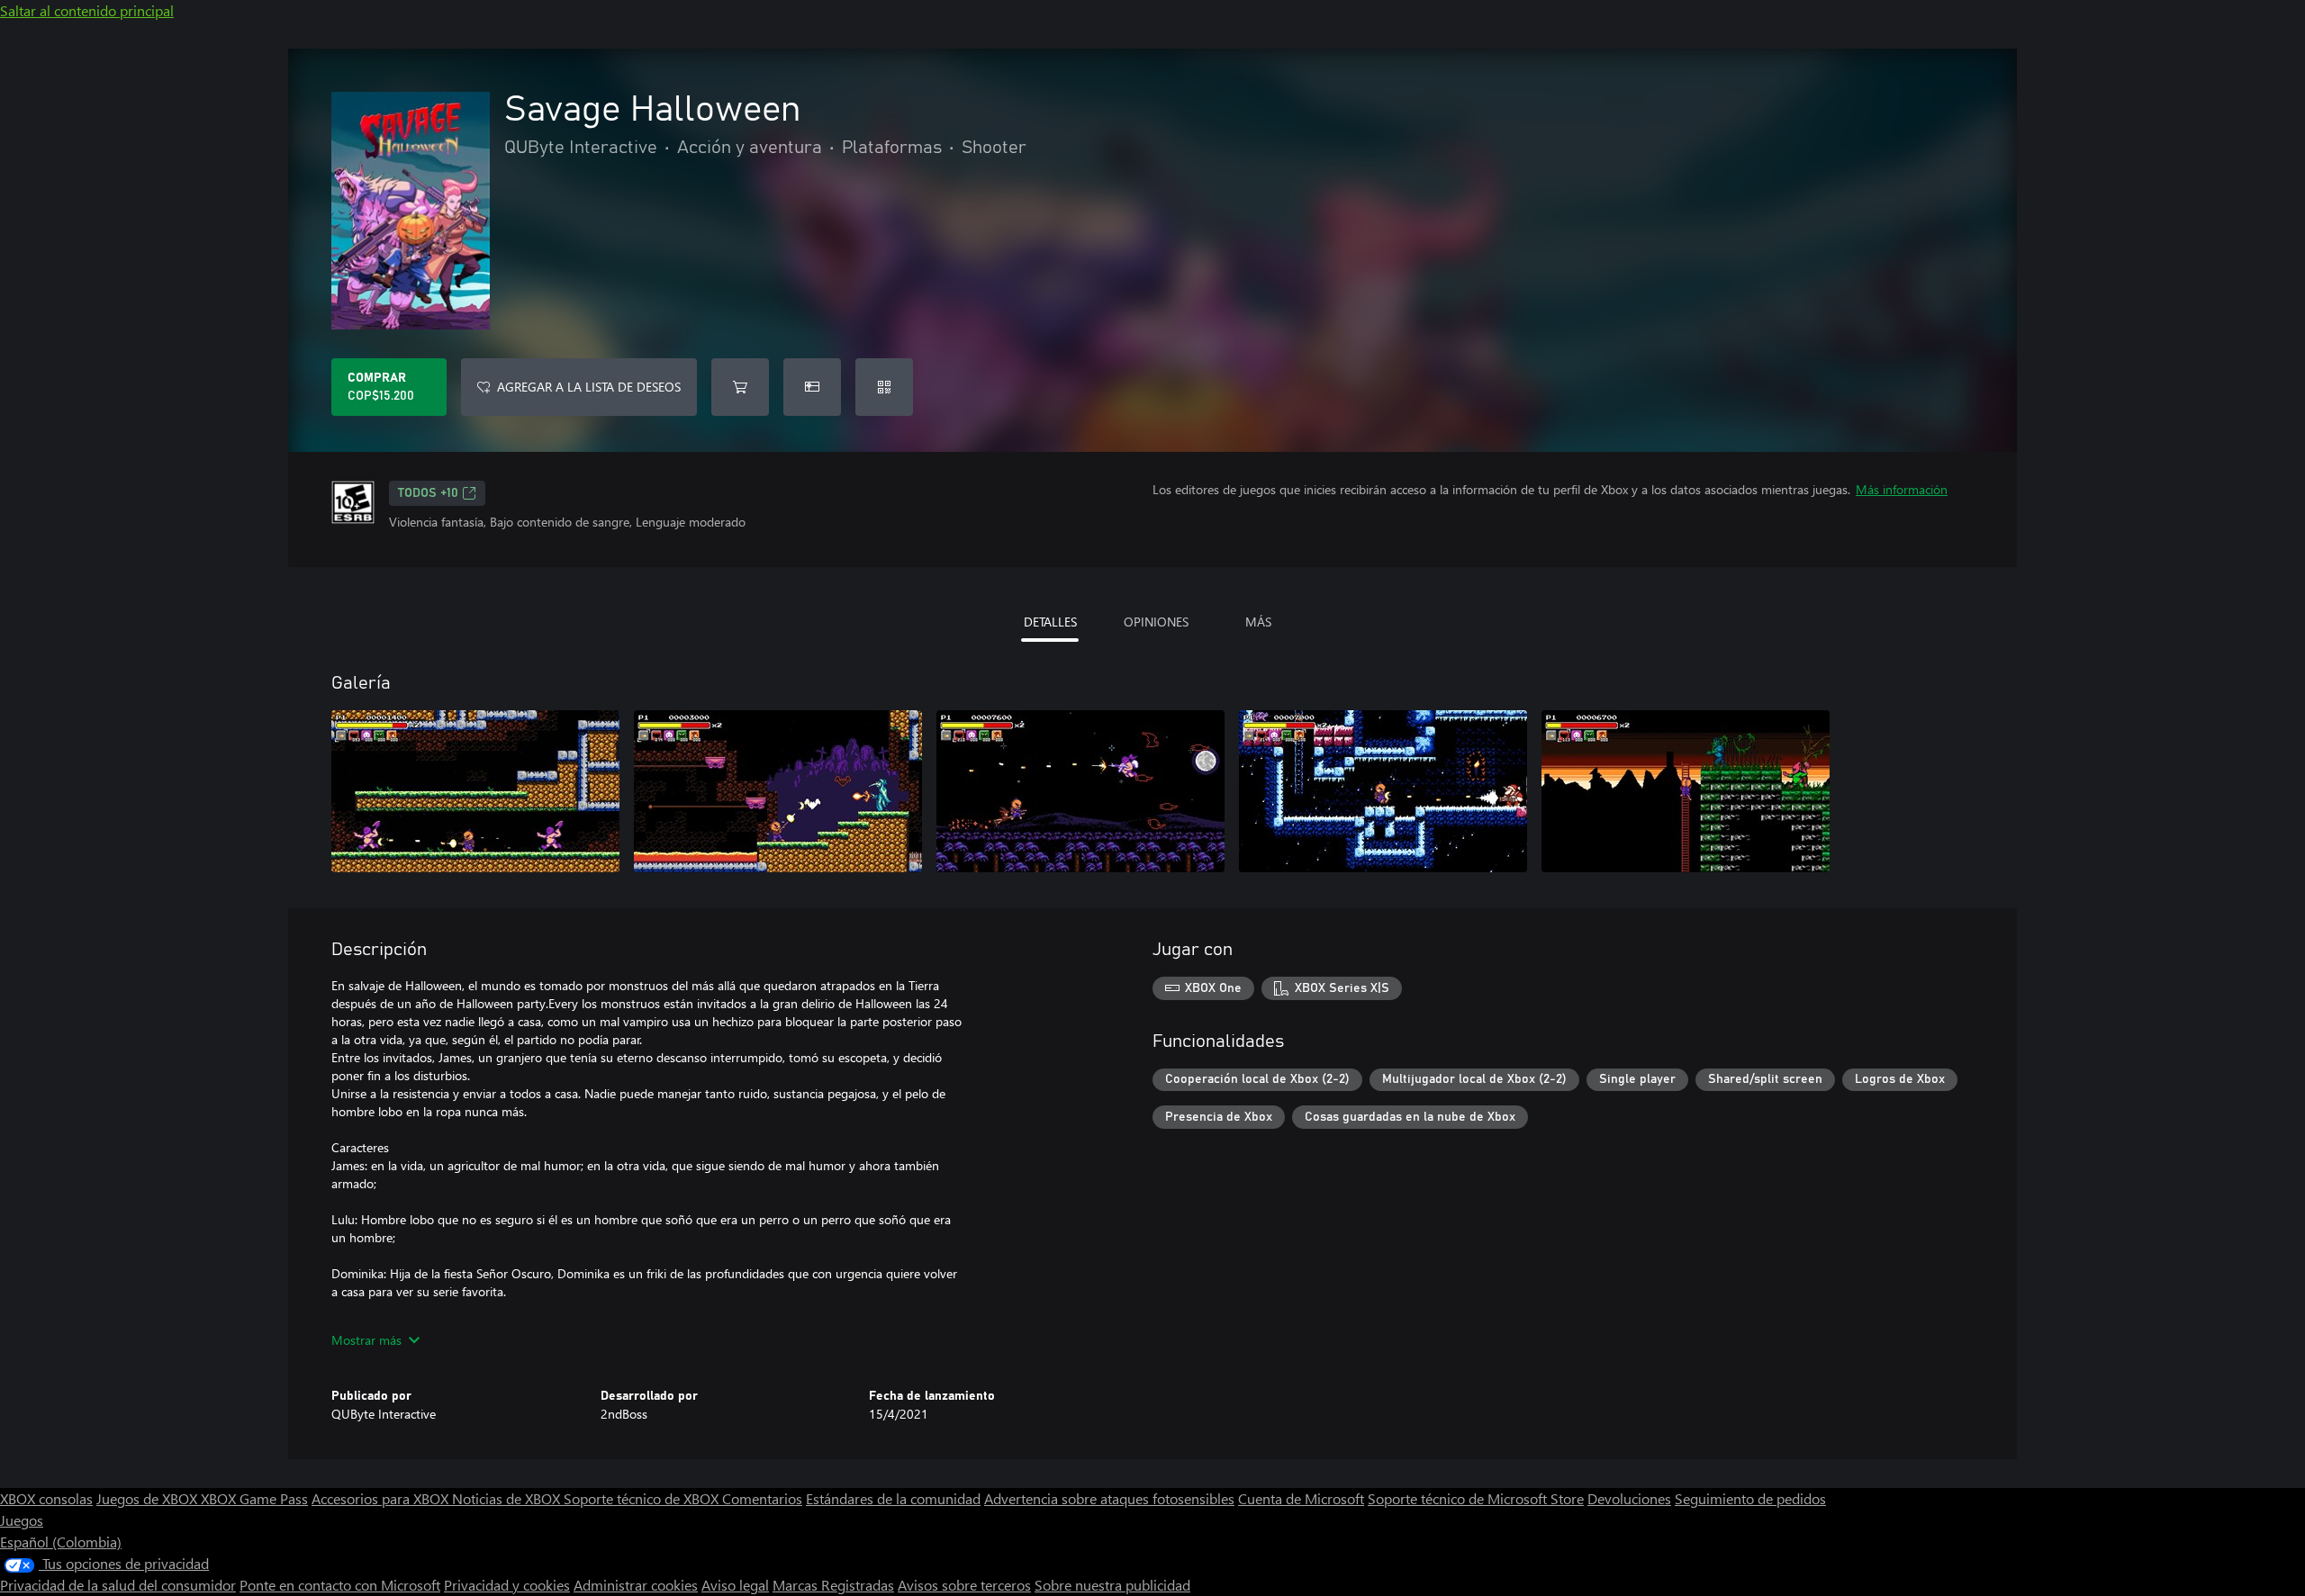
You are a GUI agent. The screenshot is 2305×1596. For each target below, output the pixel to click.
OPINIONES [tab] (1156, 622)
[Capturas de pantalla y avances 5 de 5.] (1686, 791)
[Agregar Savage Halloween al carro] (740, 387)
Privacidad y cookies (507, 1585)
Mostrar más (366, 1340)
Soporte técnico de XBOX (643, 1498)
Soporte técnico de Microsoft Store (1476, 1498)
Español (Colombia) (61, 1542)
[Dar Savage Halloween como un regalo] (812, 387)
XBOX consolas (46, 1498)
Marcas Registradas (833, 1585)
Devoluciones (1629, 1498)
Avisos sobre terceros (964, 1585)
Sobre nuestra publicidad (1112, 1585)
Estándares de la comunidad (893, 1498)
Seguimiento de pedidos (1750, 1498)
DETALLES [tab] (1050, 622)
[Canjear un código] (884, 387)
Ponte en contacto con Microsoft (340, 1585)
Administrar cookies (636, 1585)
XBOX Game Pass (254, 1498)
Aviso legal (735, 1585)
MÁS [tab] (1258, 622)
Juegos (22, 1520)
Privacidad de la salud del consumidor (118, 1585)
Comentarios (762, 1498)
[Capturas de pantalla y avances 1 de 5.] (475, 791)
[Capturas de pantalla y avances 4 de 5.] (1383, 791)
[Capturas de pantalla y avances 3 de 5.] (1080, 791)
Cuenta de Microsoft (1301, 1498)
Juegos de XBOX (149, 1498)
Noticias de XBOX (508, 1498)
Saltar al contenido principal (87, 10)
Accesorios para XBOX (382, 1498)
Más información (1902, 489)
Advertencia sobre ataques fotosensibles (1109, 1498)
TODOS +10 (428, 493)
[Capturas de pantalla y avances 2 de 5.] (778, 791)
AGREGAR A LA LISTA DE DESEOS (589, 387)
